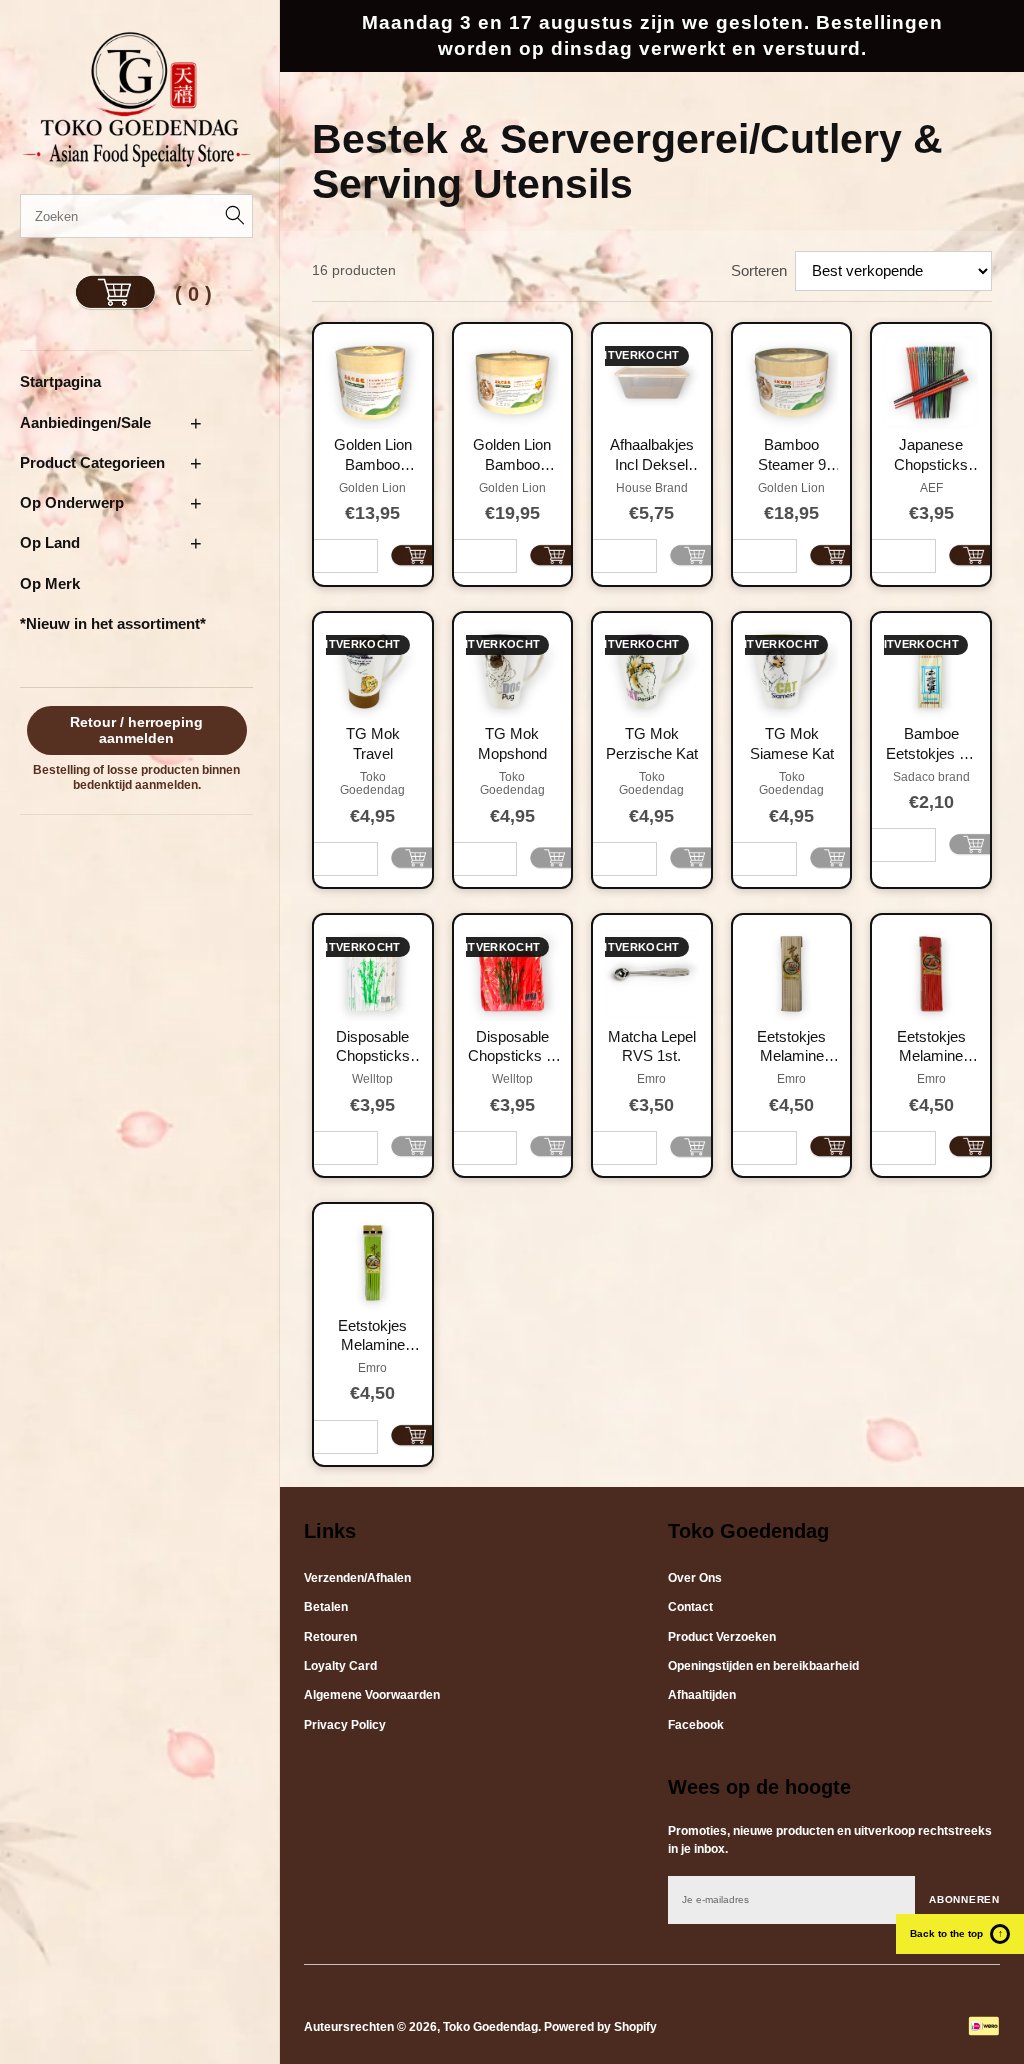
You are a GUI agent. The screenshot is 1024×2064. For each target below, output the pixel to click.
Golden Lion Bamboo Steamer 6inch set (373, 455)
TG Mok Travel (373, 743)
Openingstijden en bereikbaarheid (763, 1666)
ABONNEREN (964, 1899)
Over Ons (695, 1578)
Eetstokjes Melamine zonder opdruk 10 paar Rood (931, 1047)
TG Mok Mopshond (512, 743)
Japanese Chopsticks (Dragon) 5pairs (931, 455)
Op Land (50, 542)
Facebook (696, 1725)
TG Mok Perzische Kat (652, 743)
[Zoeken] (231, 216)
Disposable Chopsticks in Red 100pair (512, 1047)
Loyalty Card (340, 1666)
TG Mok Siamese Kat (792, 743)
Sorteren (759, 270)
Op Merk (50, 583)
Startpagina (60, 381)
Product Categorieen (92, 462)
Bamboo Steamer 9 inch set (792, 455)
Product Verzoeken (722, 1637)
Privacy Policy (345, 1725)
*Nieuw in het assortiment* (113, 623)
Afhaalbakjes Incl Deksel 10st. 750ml (652, 455)
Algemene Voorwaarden (372, 1695)
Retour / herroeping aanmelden (136, 730)
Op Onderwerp (72, 502)
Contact (690, 1607)
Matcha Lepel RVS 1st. (652, 1046)
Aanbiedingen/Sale (85, 422)
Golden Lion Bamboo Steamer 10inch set (512, 455)
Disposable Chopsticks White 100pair (372, 1047)
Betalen (326, 1607)
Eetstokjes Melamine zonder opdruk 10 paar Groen (373, 1336)
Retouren (330, 1637)
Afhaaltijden (702, 1695)
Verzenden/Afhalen (357, 1578)
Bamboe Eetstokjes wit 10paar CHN (931, 744)
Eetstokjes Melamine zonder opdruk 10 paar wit (791, 1047)
